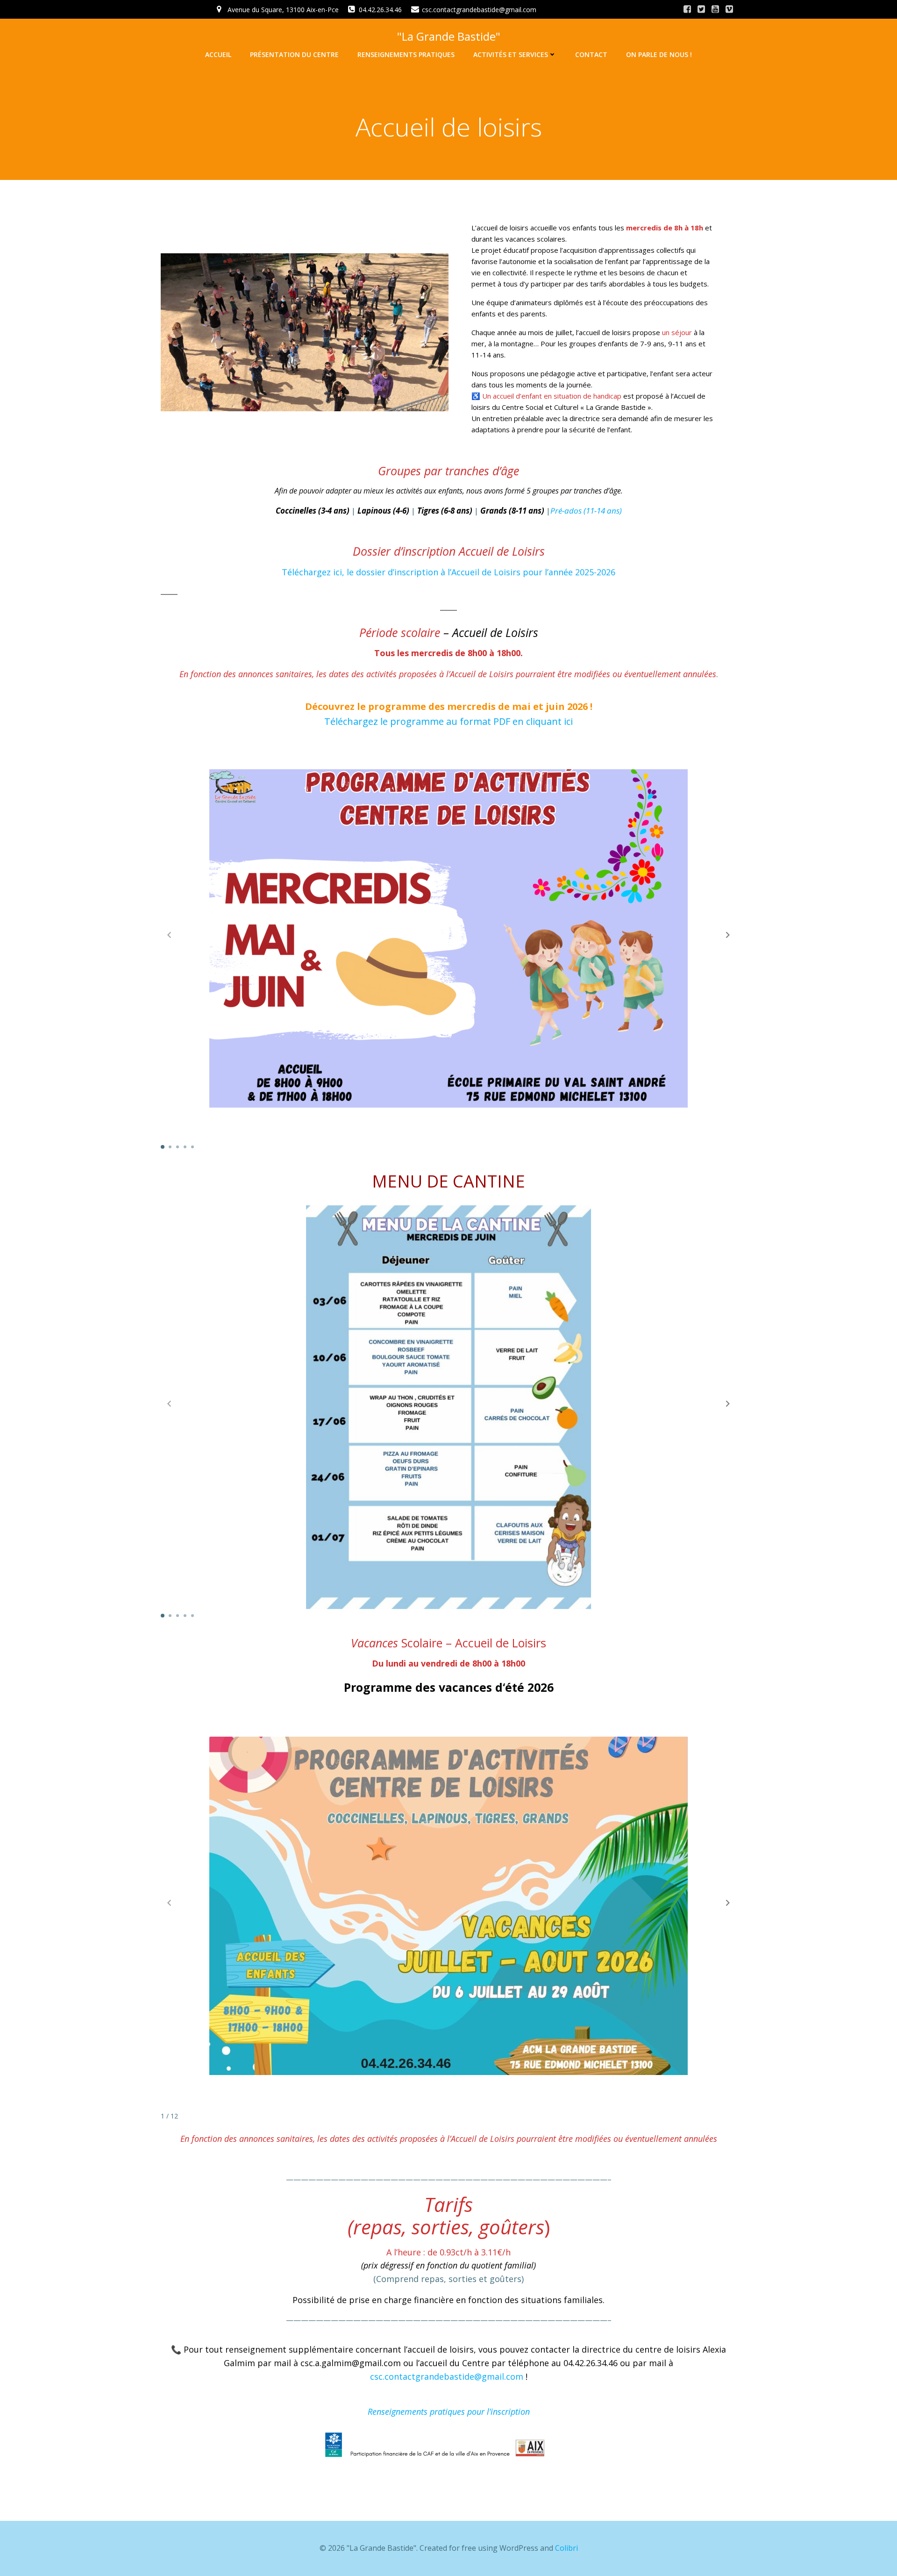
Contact (591, 54)
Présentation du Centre (294, 54)
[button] (728, 935)
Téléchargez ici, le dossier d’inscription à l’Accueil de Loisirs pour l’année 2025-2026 (448, 572)
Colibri (566, 2548)
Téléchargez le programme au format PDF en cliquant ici (448, 721)
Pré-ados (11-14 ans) (586, 511)
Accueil (218, 54)
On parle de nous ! (659, 54)
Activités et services (511, 54)
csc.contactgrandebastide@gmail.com (447, 2376)
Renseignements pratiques (406, 54)
